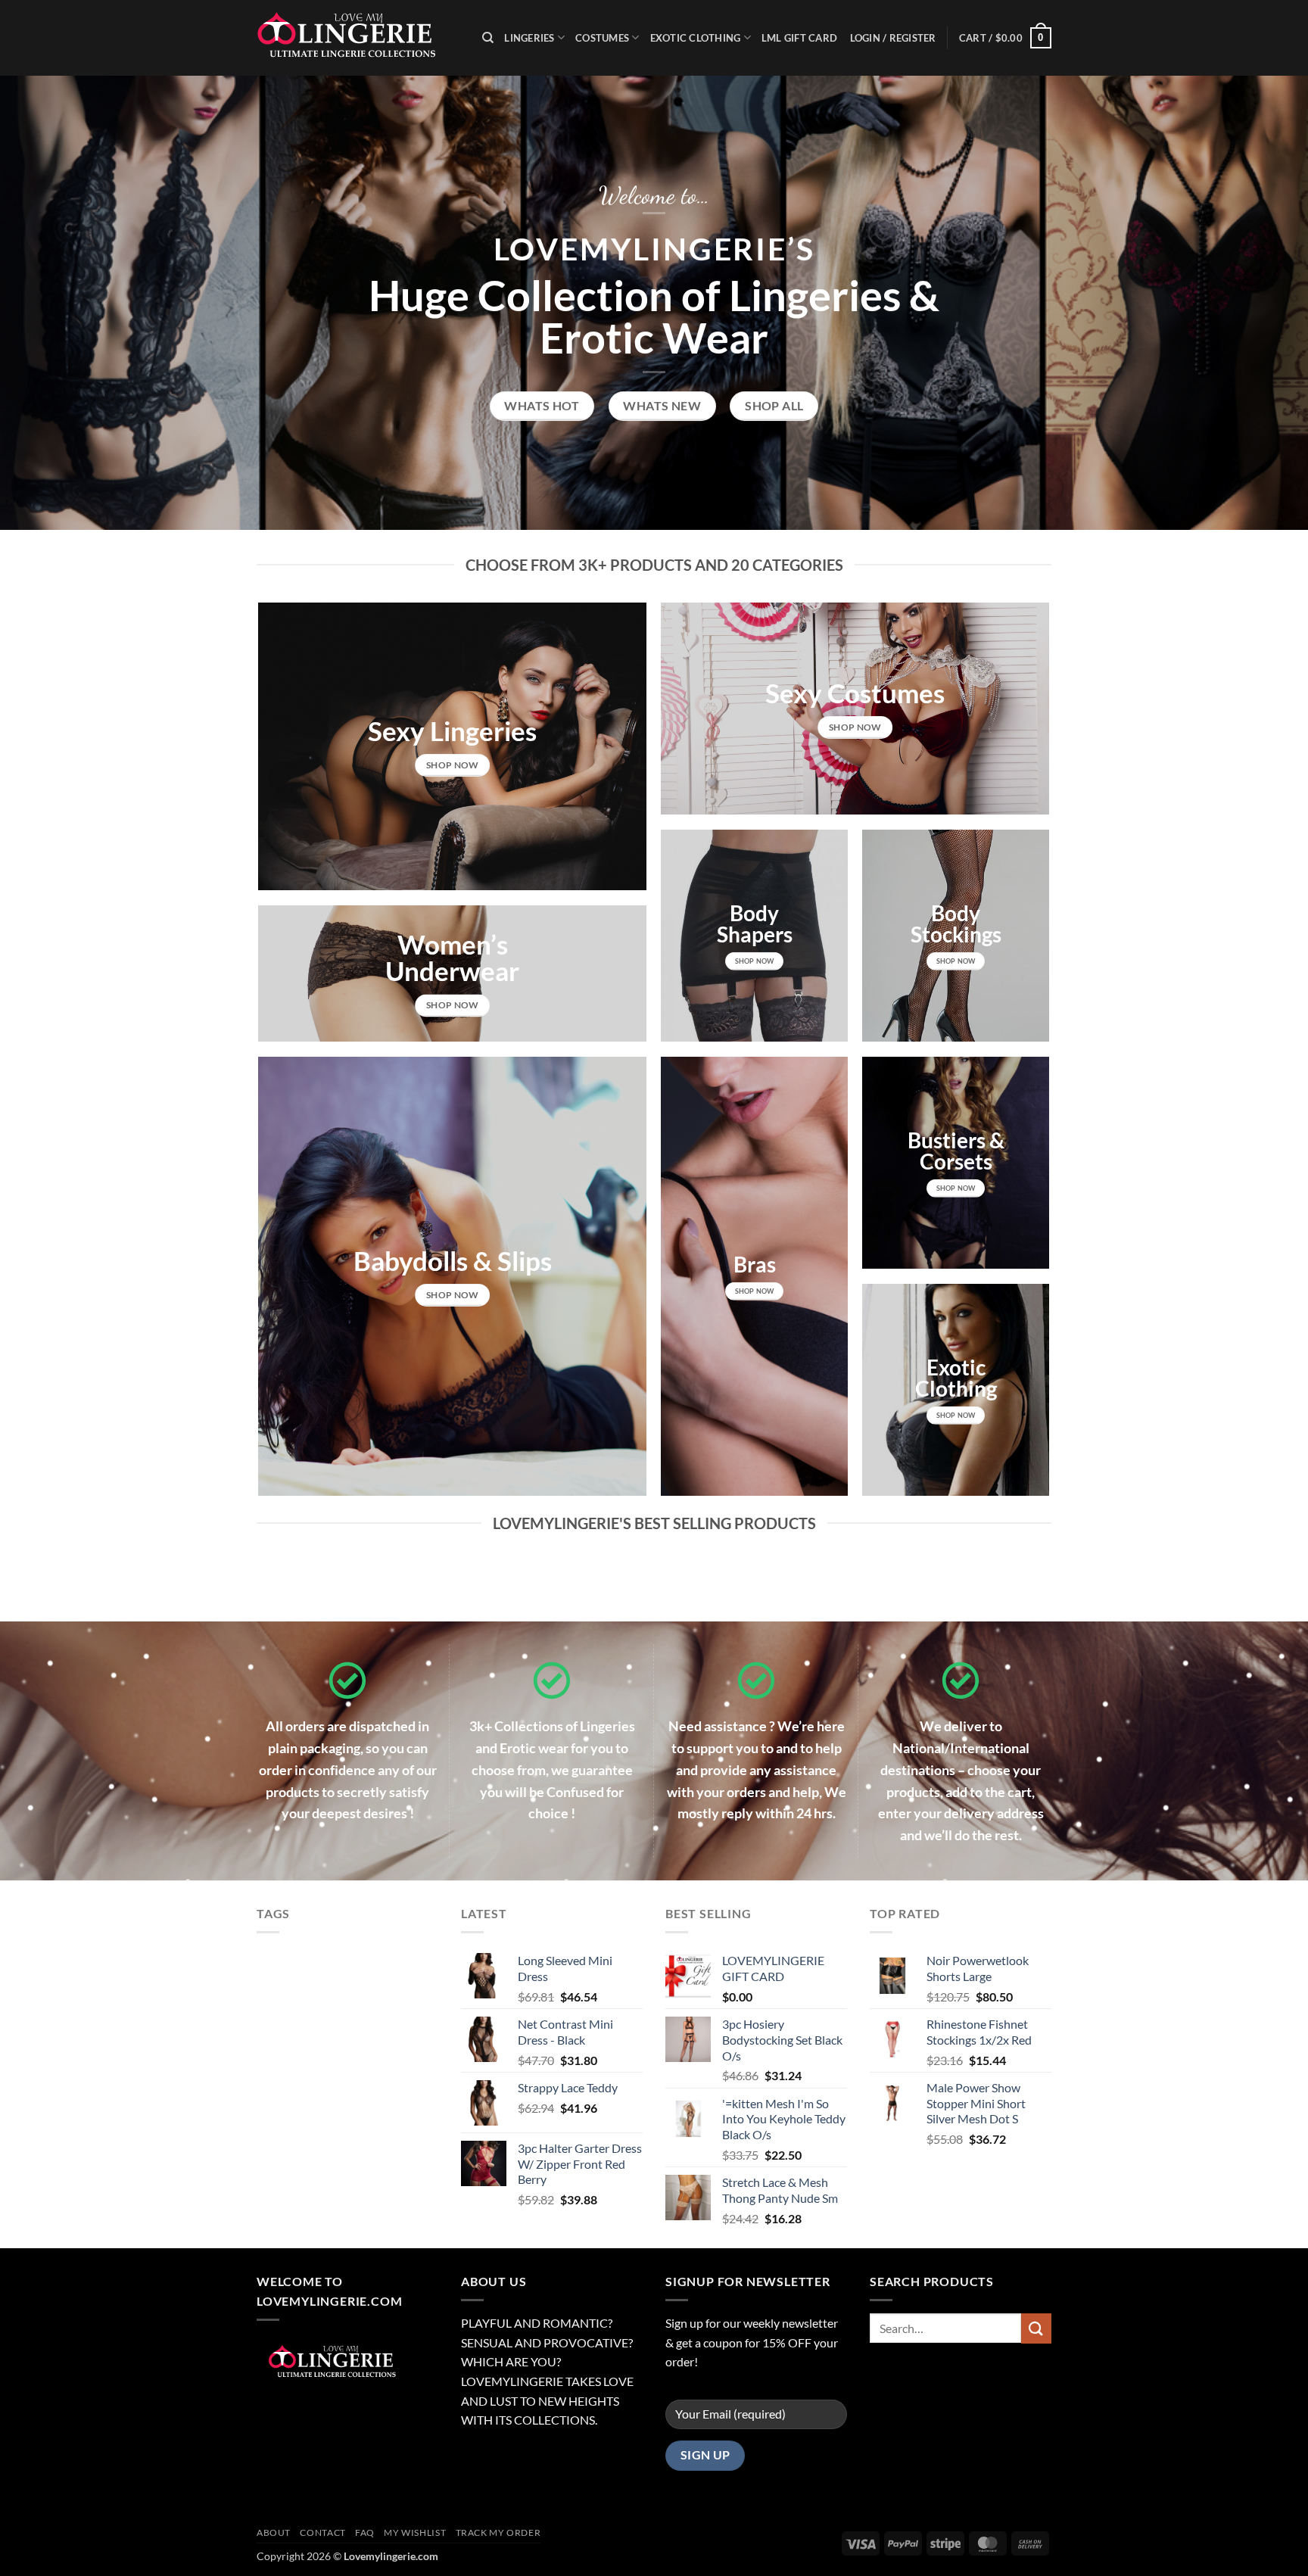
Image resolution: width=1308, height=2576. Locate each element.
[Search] (488, 38)
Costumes (602, 38)
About (274, 2532)
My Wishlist (415, 2532)
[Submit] (1036, 2328)
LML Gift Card (799, 38)
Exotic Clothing (696, 38)
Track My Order (498, 2532)
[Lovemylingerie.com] (358, 38)
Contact (322, 2532)
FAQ (365, 2532)
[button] (1005, 38)
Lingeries (529, 38)
